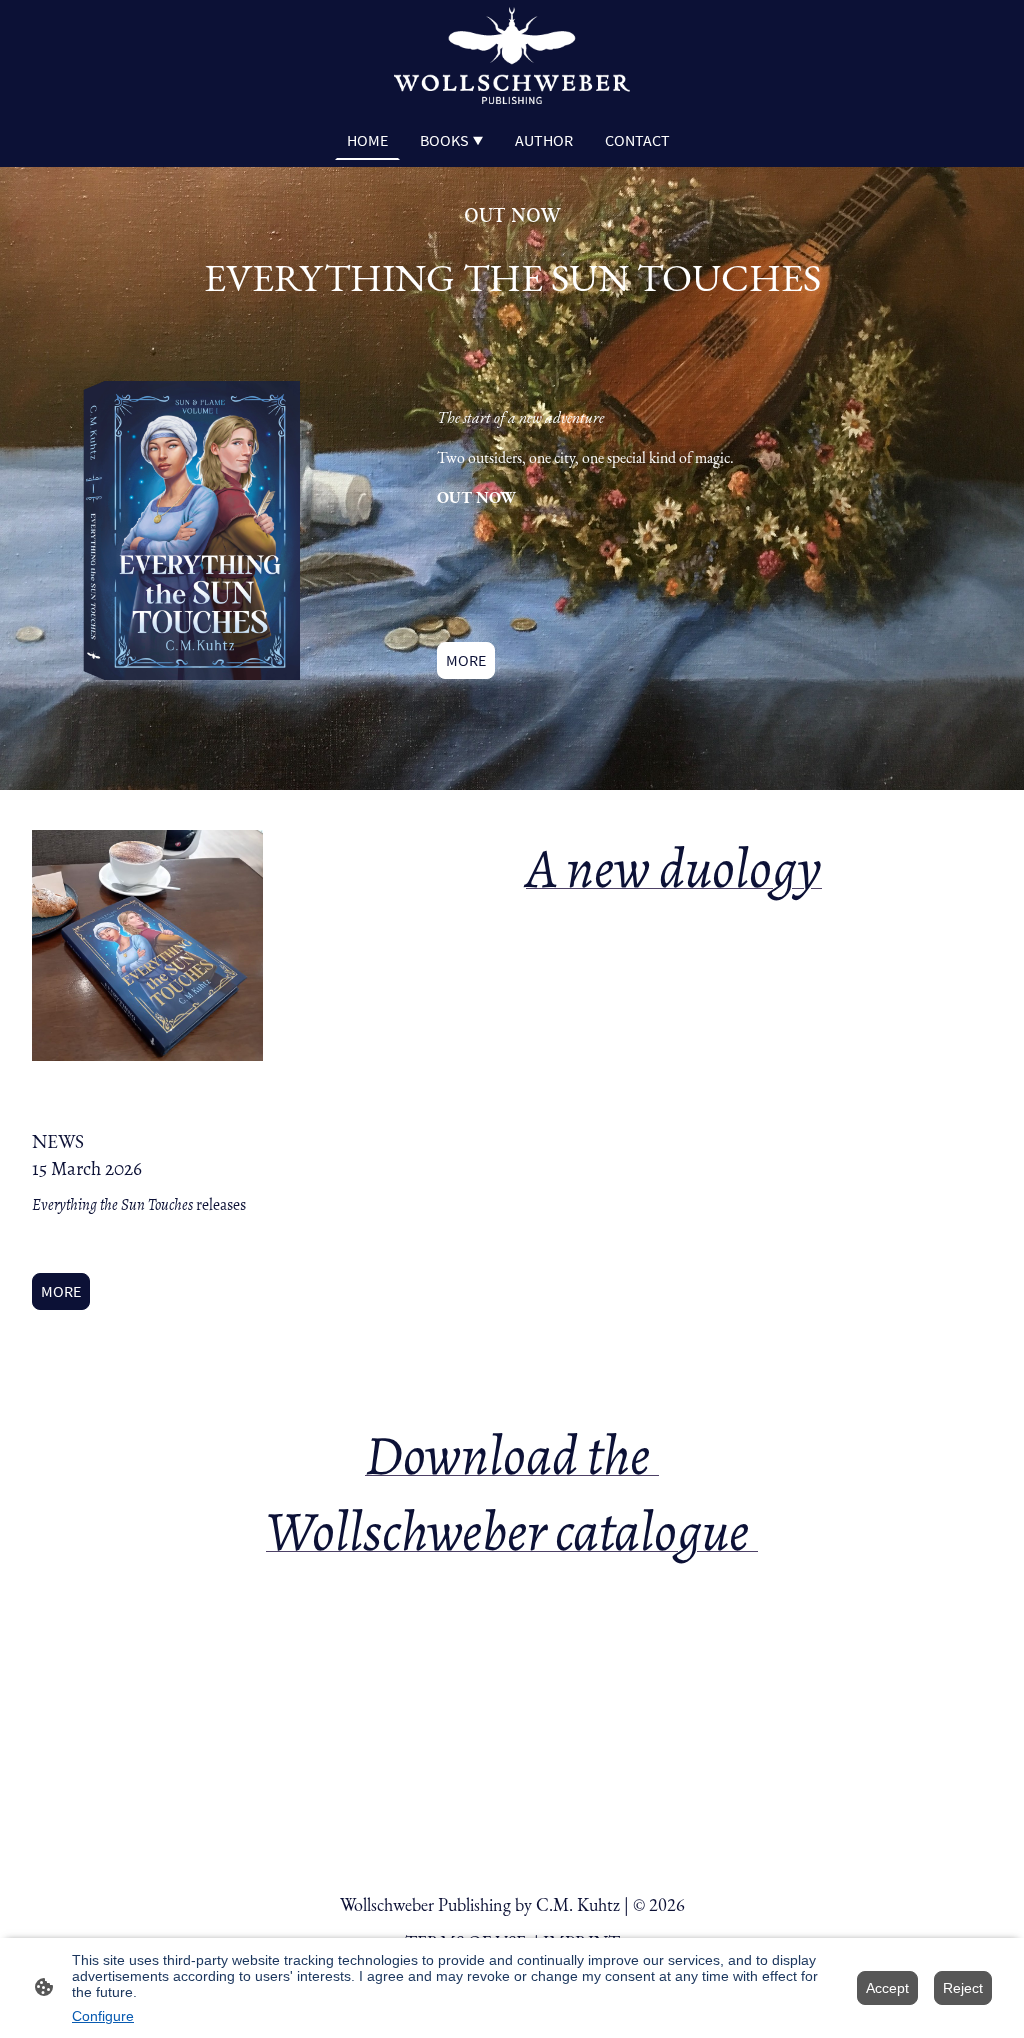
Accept (887, 1988)
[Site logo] (511, 55)
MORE (466, 660)
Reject (963, 1988)
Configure (103, 2016)
